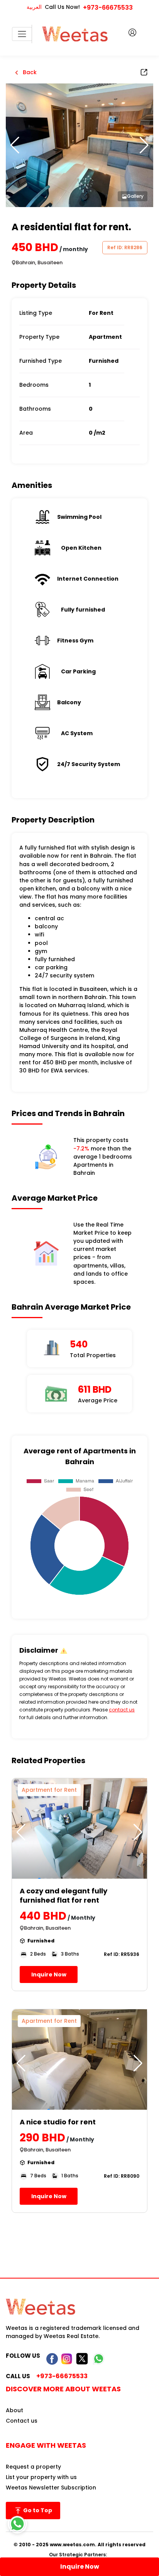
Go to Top (37, 2510)
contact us (122, 1710)
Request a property (33, 2467)
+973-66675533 (108, 8)
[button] (144, 145)
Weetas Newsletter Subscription (51, 2488)
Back (29, 72)
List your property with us (41, 2477)
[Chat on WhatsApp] (17, 2524)
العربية (34, 7)
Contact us (22, 2421)
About (14, 2410)
